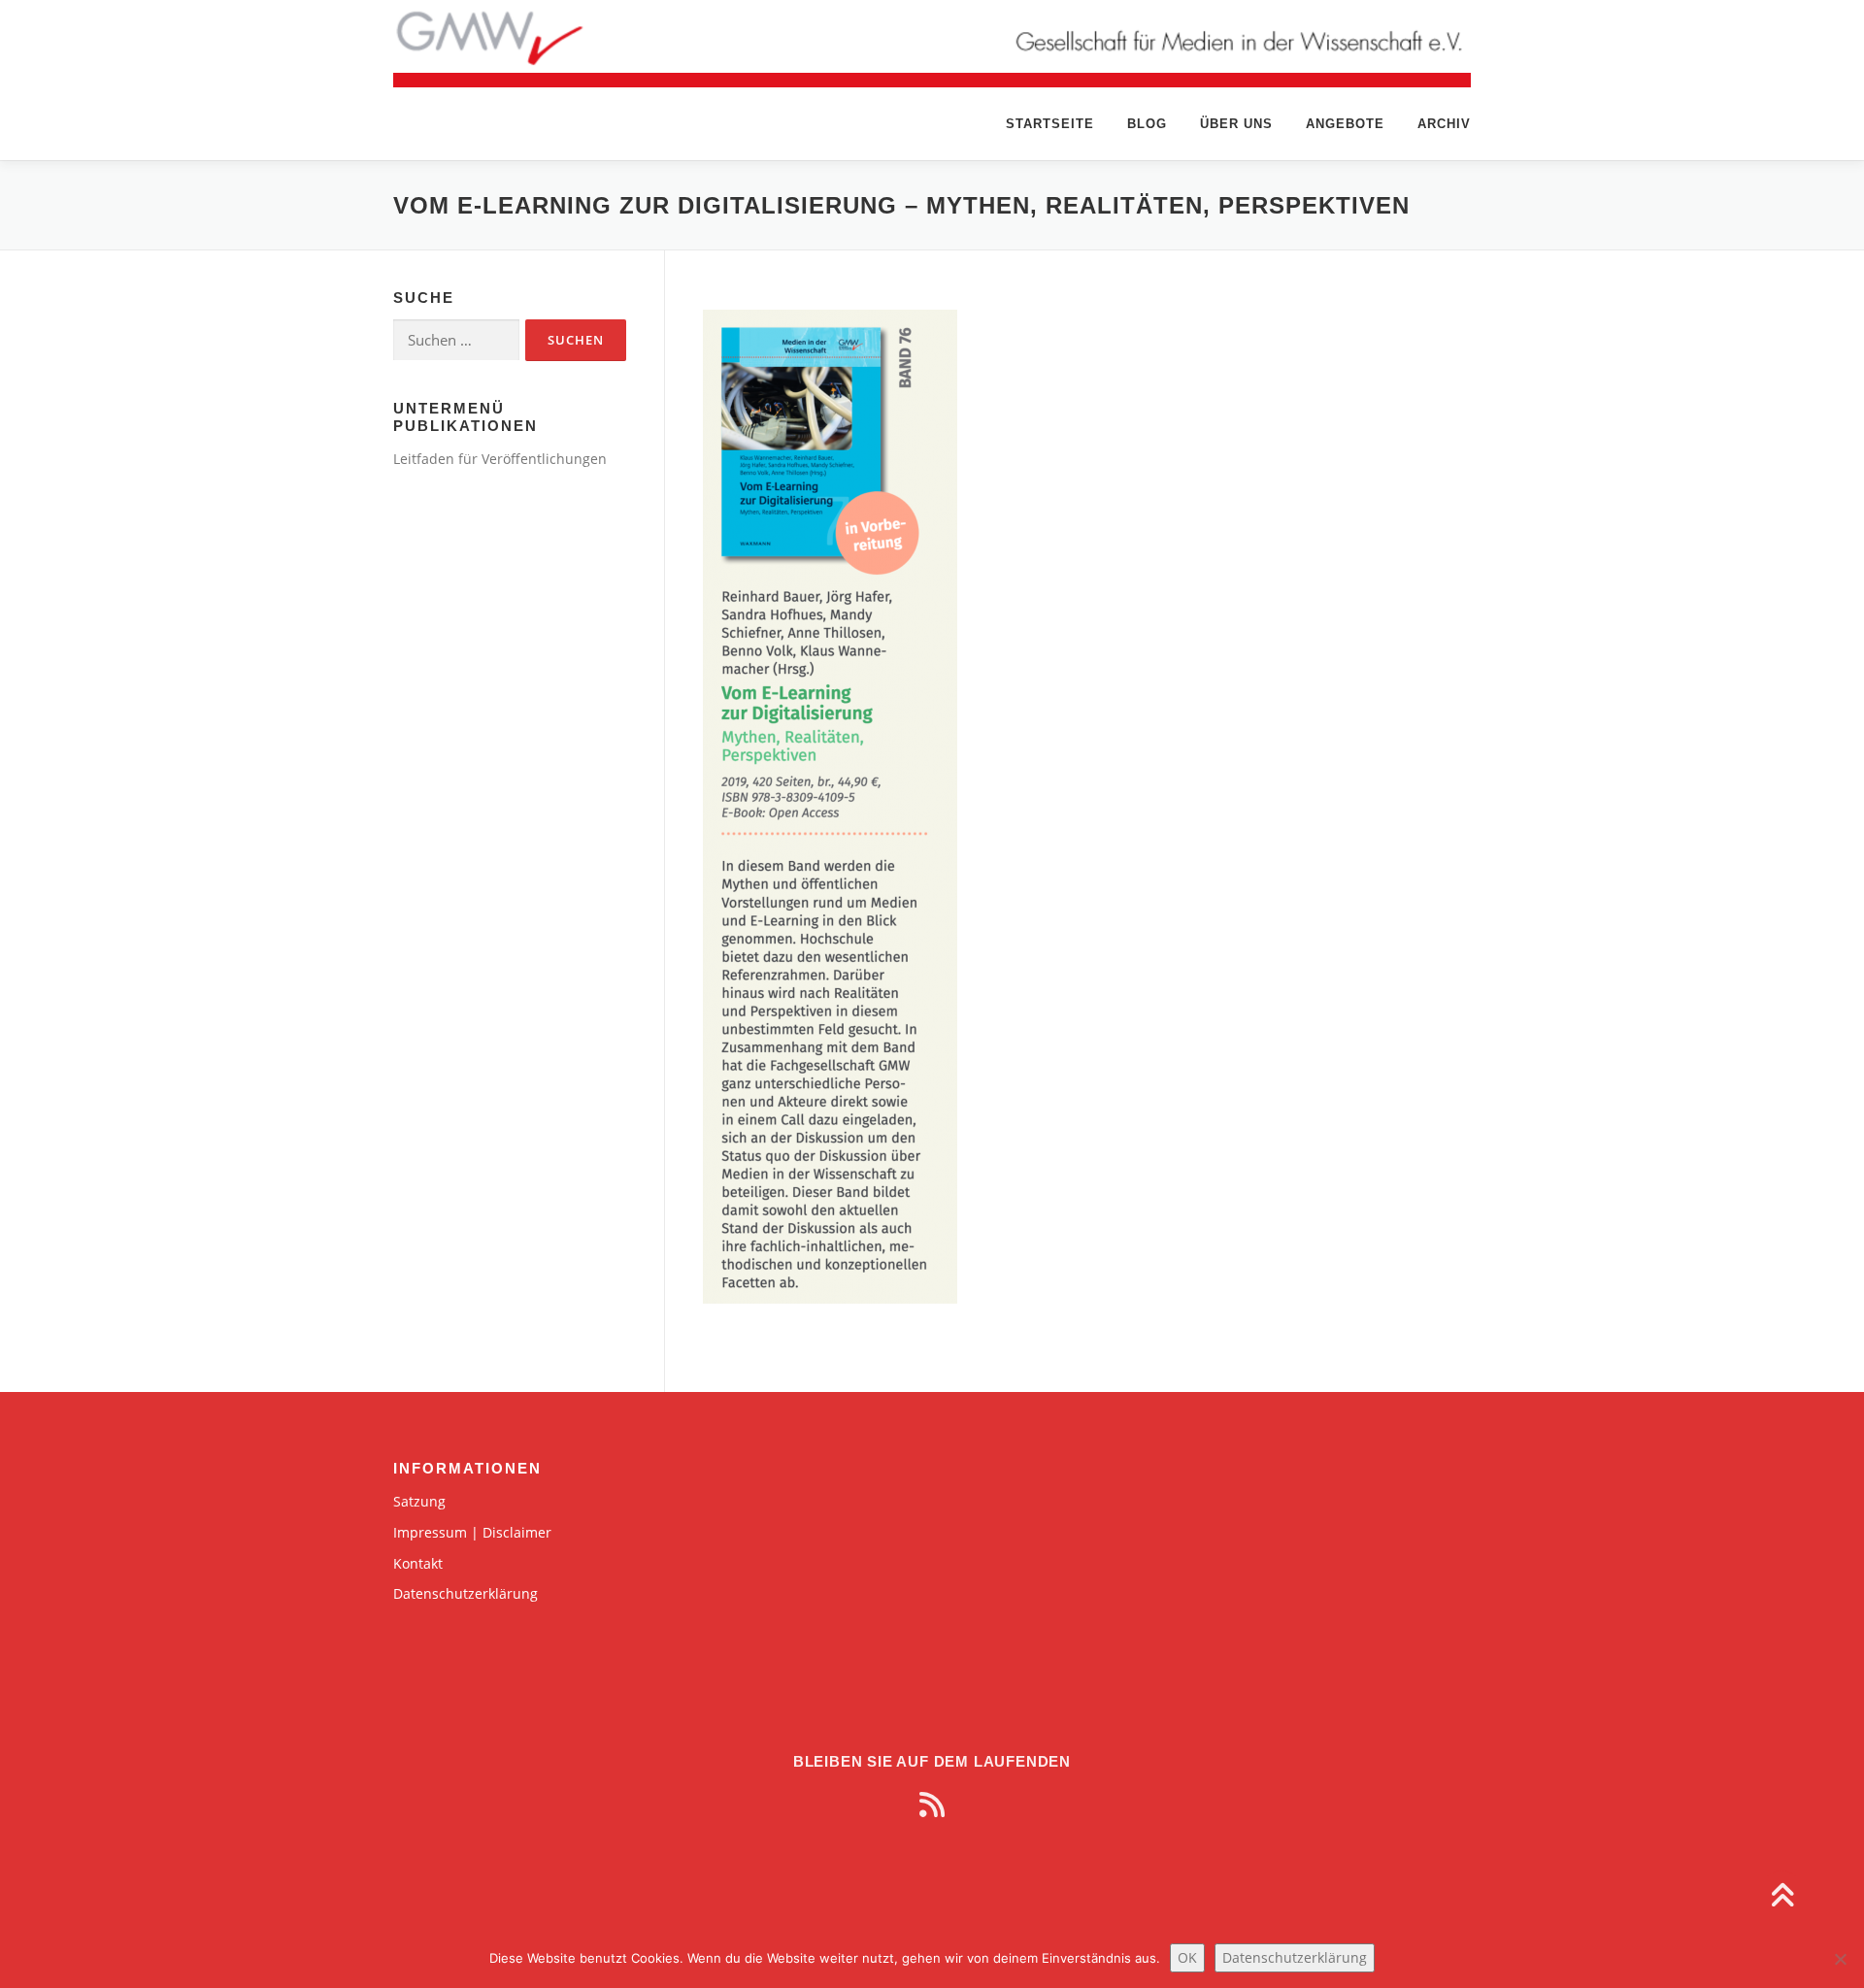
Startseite (1050, 124)
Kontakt (418, 1563)
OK (1187, 1957)
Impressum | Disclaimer (472, 1532)
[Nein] (1840, 1959)
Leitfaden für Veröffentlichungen (500, 459)
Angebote (1345, 124)
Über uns (1236, 124)
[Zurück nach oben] (1782, 1896)
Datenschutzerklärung (466, 1593)
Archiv (1444, 124)
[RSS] (932, 1805)
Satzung (419, 1501)
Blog (1147, 124)
